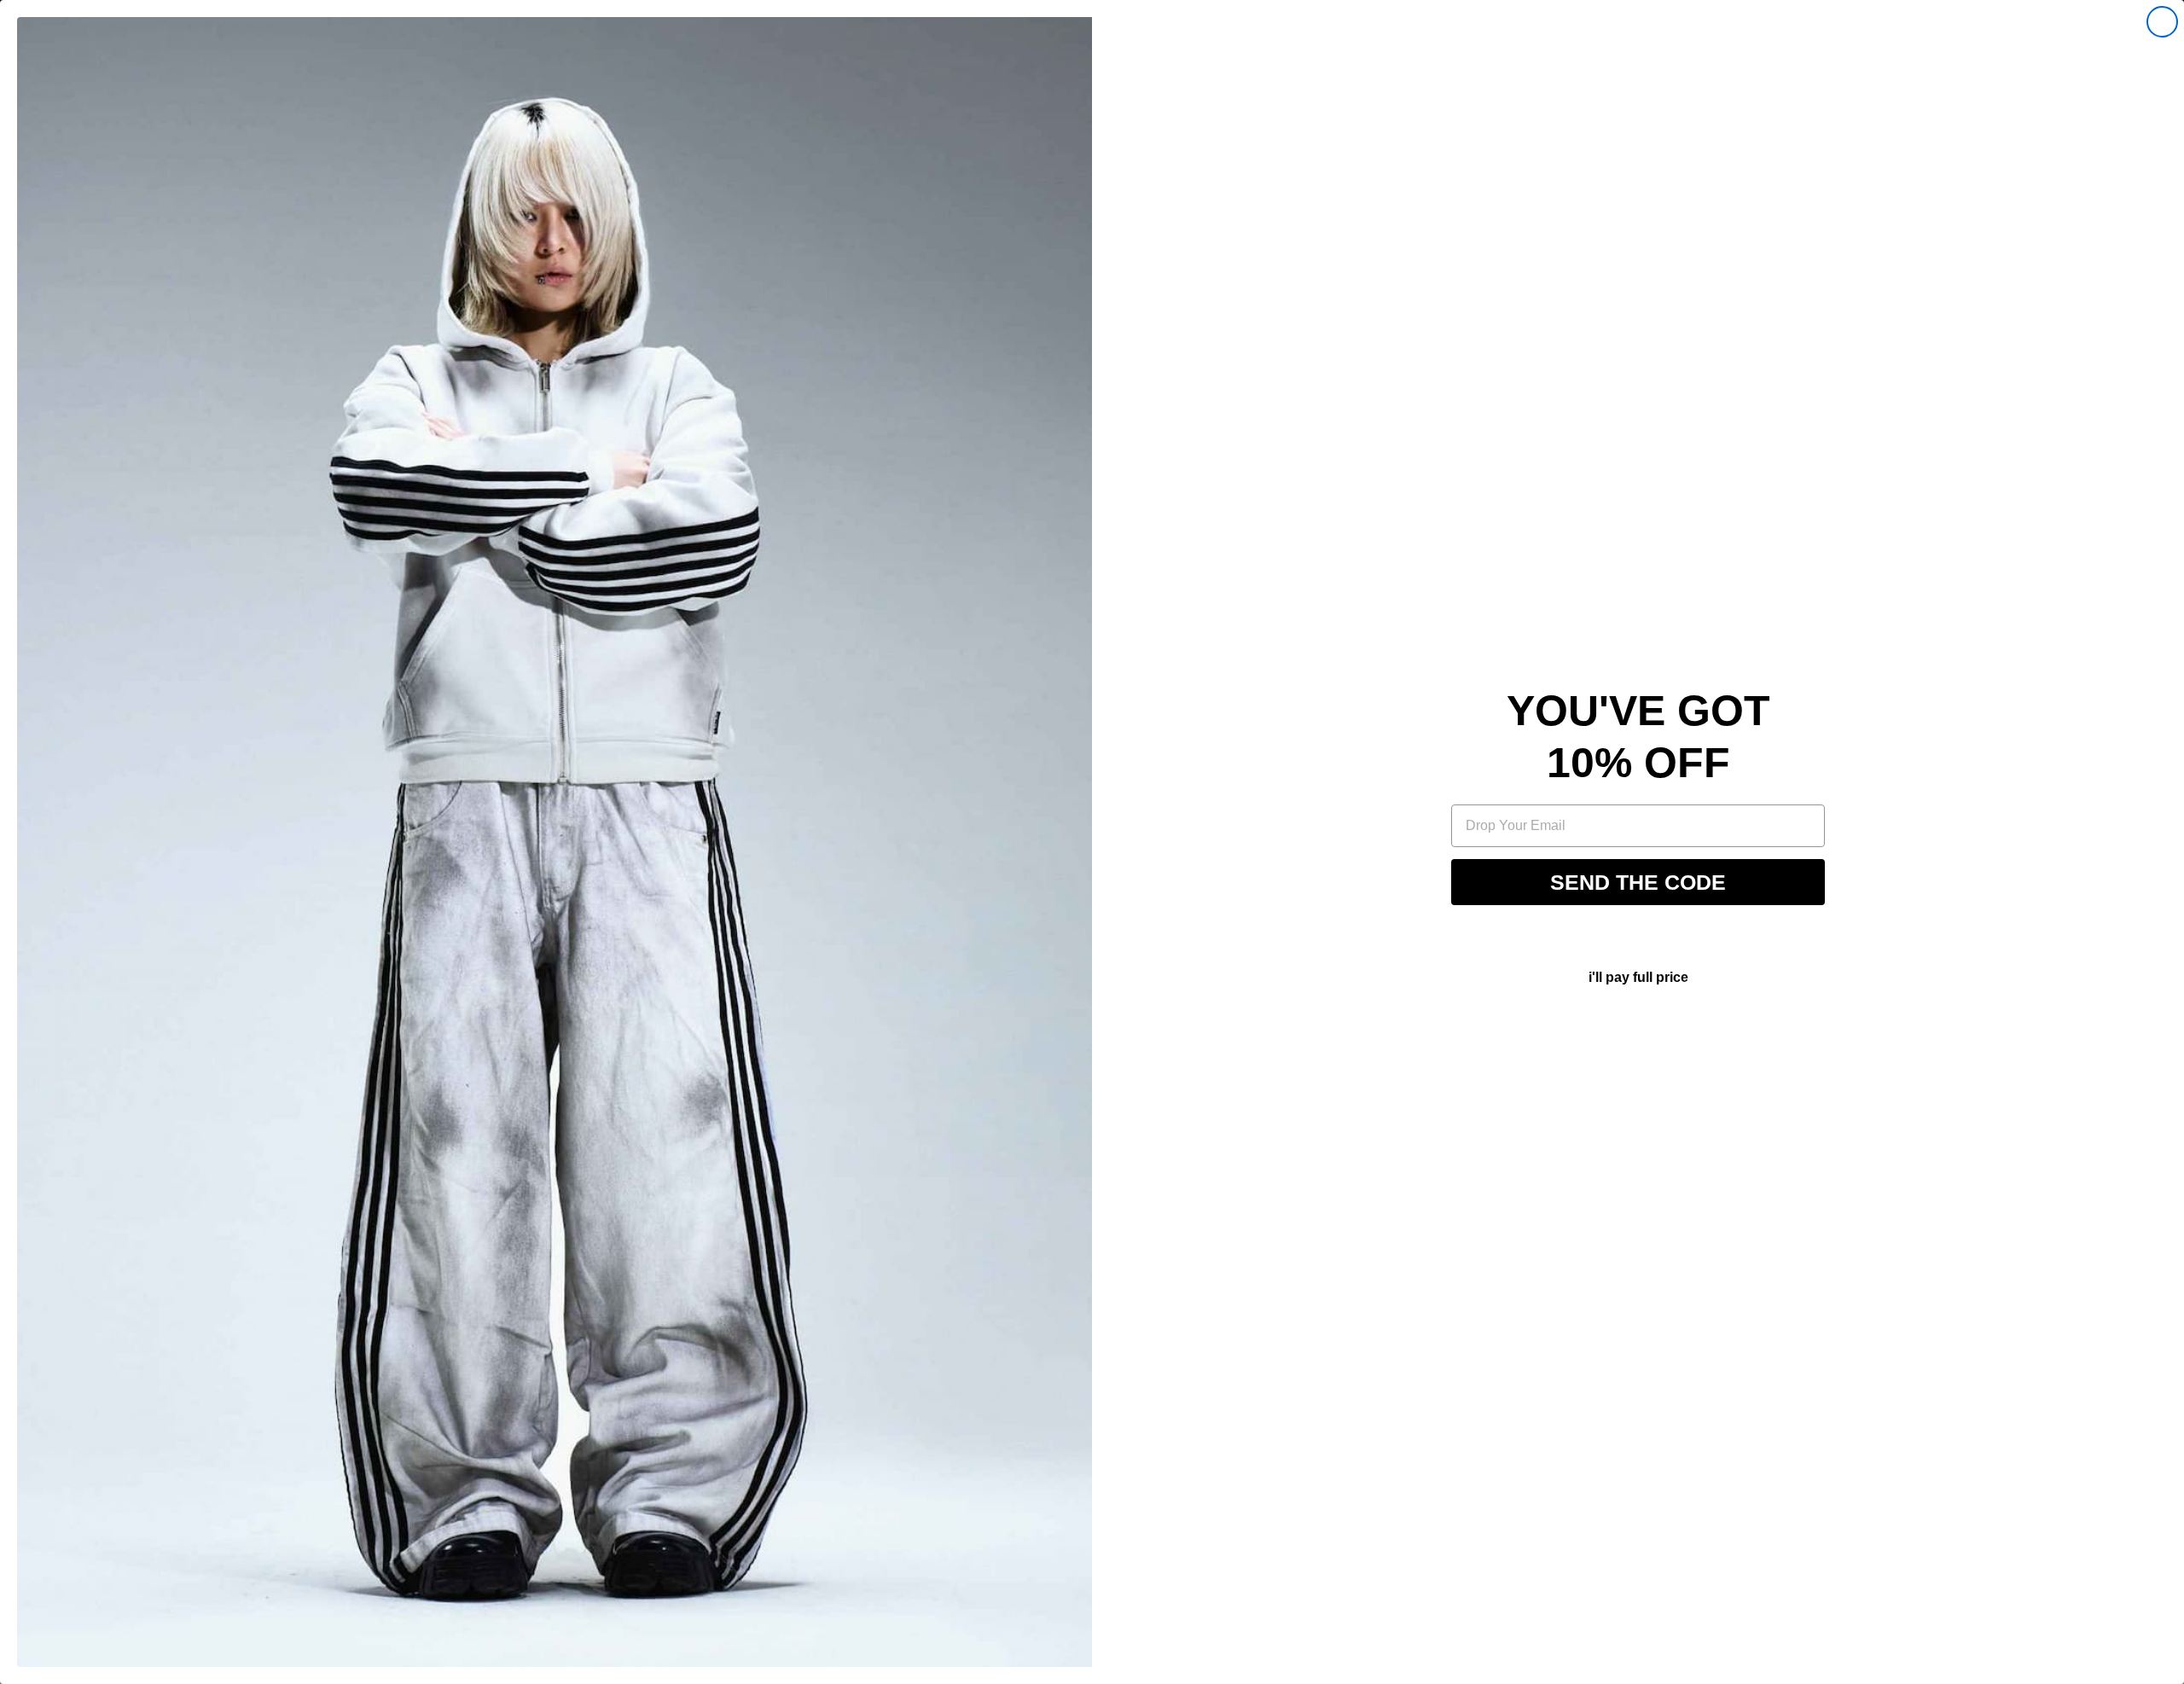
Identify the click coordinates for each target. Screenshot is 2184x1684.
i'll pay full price (1638, 977)
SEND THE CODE (1638, 882)
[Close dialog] (2162, 22)
